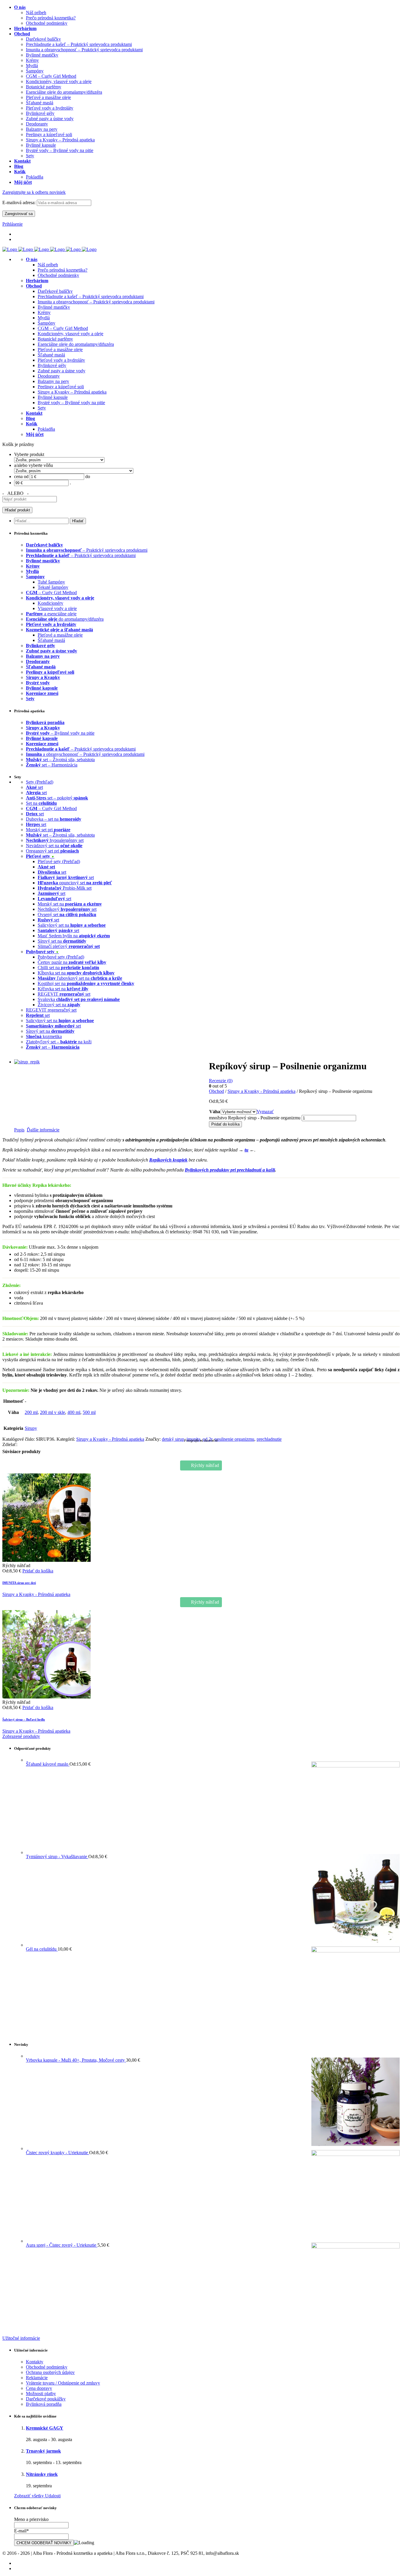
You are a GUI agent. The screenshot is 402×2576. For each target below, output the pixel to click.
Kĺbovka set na (76, 973)
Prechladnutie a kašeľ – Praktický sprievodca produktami (91, 296)
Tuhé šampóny (51, 582)
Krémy (44, 312)
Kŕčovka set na (63, 989)
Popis (19, 1130)
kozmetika (44, 1036)
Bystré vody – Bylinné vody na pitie (71, 403)
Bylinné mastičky (54, 307)
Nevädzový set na (54, 846)
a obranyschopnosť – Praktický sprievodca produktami (85, 754)
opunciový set (75, 883)
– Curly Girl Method (51, 593)
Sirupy (31, 1428)
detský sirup (173, 1439)
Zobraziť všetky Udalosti (37, 2496)
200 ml (31, 1412)
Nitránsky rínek (42, 2474)
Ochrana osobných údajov (50, 2372)
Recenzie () (221, 1081)
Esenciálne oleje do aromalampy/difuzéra (76, 344)
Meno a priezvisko (31, 2519)
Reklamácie (37, 2378)
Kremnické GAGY (45, 2428)
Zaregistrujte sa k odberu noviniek (34, 192)
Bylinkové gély (52, 365)
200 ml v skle (53, 1412)
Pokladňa (46, 429)
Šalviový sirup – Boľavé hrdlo (24, 1719)
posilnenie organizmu (234, 1439)
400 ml (74, 1412)
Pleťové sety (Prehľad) (59, 861)
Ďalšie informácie (43, 1130)
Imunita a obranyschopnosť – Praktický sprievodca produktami (96, 302)
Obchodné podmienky (58, 275)
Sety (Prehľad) (40, 782)
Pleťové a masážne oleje (60, 350)
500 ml (89, 1412)
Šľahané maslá (51, 355)
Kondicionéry (50, 603)
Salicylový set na (72, 925)
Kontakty (35, 2362)
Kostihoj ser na (86, 983)
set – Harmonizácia (52, 765)
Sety (42, 408)
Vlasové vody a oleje (57, 608)
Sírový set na (62, 941)
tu (246, 1150)
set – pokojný (57, 798)
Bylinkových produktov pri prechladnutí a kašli (230, 1170)
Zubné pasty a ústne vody (62, 371)
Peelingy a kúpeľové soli (61, 387)
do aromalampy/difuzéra (65, 619)
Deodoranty (49, 376)
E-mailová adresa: (20, 203)
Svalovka (79, 999)
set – (53, 1047)
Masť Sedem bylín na (74, 936)
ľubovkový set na (80, 978)
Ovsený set (67, 914)
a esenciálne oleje (51, 614)
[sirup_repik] (27, 1062)
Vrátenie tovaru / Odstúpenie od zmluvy (63, 2383)
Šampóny (46, 323)
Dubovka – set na (54, 819)
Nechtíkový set (67, 909)
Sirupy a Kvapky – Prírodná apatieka (72, 392)
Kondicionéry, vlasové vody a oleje (70, 334)
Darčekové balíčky (55, 291)
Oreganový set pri (52, 851)
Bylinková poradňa (44, 2404)
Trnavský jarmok (43, 2451)
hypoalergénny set (55, 840)
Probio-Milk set (65, 888)
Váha (215, 1112)
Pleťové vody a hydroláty (61, 360)
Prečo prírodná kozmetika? (63, 270)
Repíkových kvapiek (168, 1160)
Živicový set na (59, 1005)
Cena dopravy (39, 2388)
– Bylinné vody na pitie (60, 733)
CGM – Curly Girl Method (63, 328)
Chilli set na (68, 968)
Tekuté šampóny (53, 587)
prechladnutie (269, 1439)
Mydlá (44, 318)
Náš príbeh (48, 265)
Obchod (216, 1091)
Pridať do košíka (225, 1124)
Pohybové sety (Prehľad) (61, 957)
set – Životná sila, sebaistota (60, 760)
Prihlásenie (13, 224)
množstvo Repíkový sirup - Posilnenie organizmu (255, 1118)
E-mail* (21, 2531)
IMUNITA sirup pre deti (19, 1583)
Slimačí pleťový (69, 946)
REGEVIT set (64, 994)
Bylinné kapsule (53, 397)
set (34, 787)
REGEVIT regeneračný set (51, 1010)
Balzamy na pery (53, 381)
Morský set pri (48, 830)
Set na (41, 803)
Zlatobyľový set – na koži (59, 1042)
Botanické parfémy (55, 339)
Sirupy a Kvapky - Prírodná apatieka (261, 1091)
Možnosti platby (41, 2394)
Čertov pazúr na (72, 962)
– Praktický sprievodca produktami (87, 550)
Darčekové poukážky (46, 2399)
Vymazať (265, 1112)
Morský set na (70, 904)
